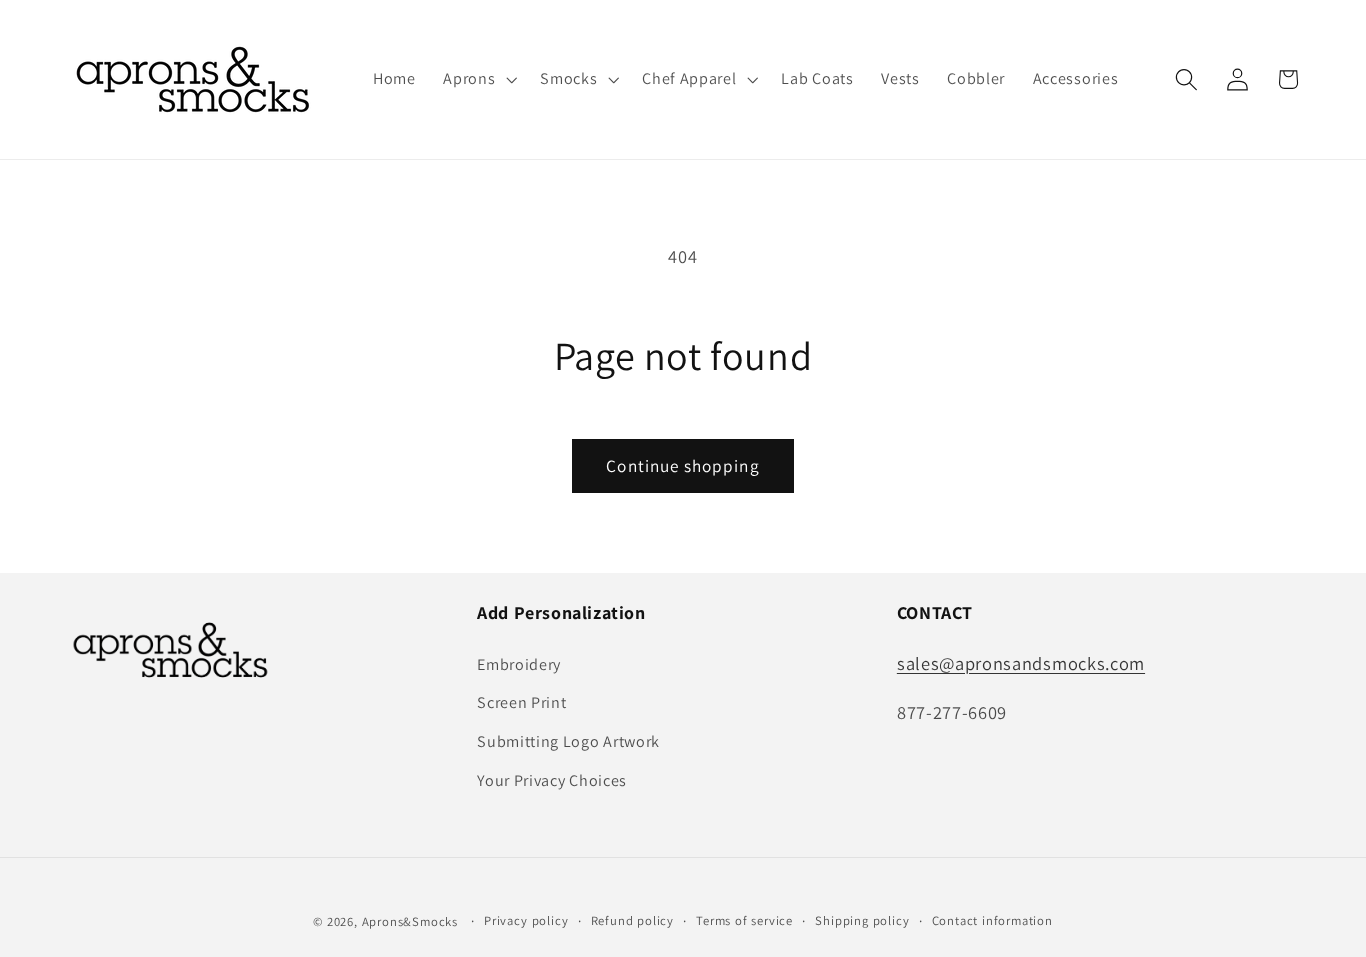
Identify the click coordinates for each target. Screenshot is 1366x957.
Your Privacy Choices (552, 780)
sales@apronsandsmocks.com (1021, 663)
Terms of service (744, 920)
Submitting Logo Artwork (568, 741)
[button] (477, 80)
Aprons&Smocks (410, 921)
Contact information (992, 920)
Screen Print (521, 702)
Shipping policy (862, 920)
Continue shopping (683, 465)
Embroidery (519, 664)
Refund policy (632, 920)
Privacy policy (526, 920)
